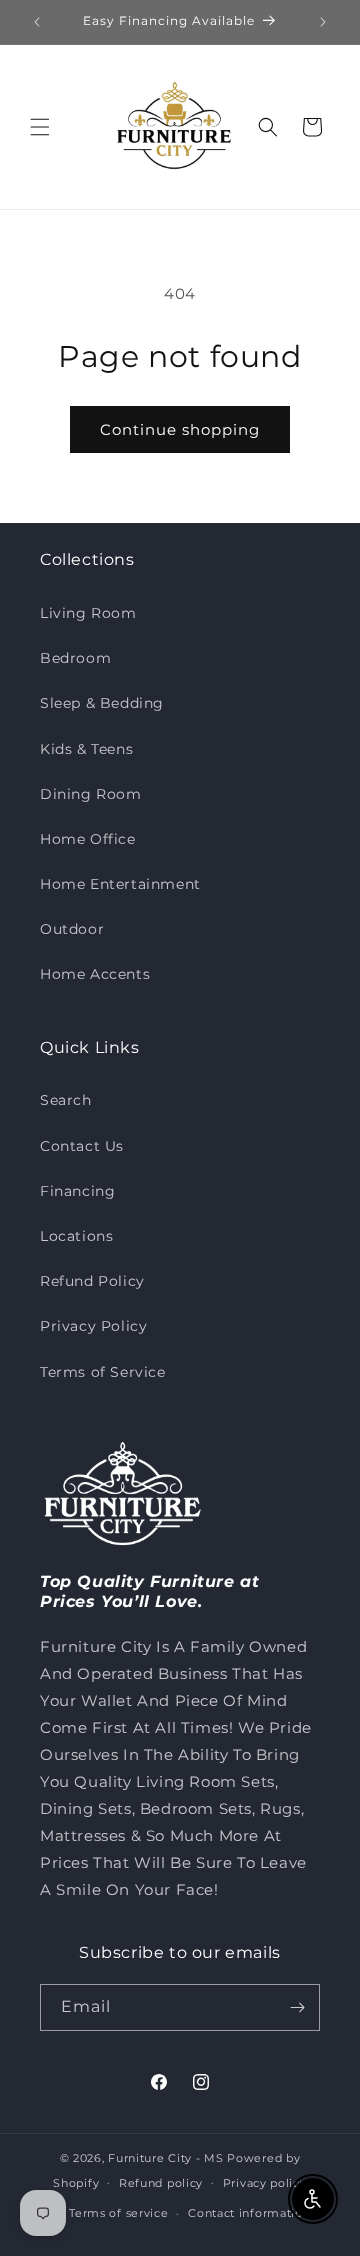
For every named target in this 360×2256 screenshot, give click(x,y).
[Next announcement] (323, 22)
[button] (40, 127)
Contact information (249, 2213)
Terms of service (118, 2213)
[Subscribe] (297, 2007)
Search (66, 1100)
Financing (77, 1191)
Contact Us (82, 1146)
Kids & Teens (86, 749)
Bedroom (75, 658)
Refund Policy (92, 1281)
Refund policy (161, 2183)
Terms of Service (103, 1372)
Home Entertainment (120, 884)
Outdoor (72, 929)
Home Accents (95, 974)
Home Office (88, 839)
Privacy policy (265, 2183)
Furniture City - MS (165, 2158)
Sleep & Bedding (102, 703)
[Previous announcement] (37, 22)
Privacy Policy (93, 1326)
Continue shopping (180, 429)
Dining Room (91, 794)
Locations (76, 1236)
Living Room (88, 613)
